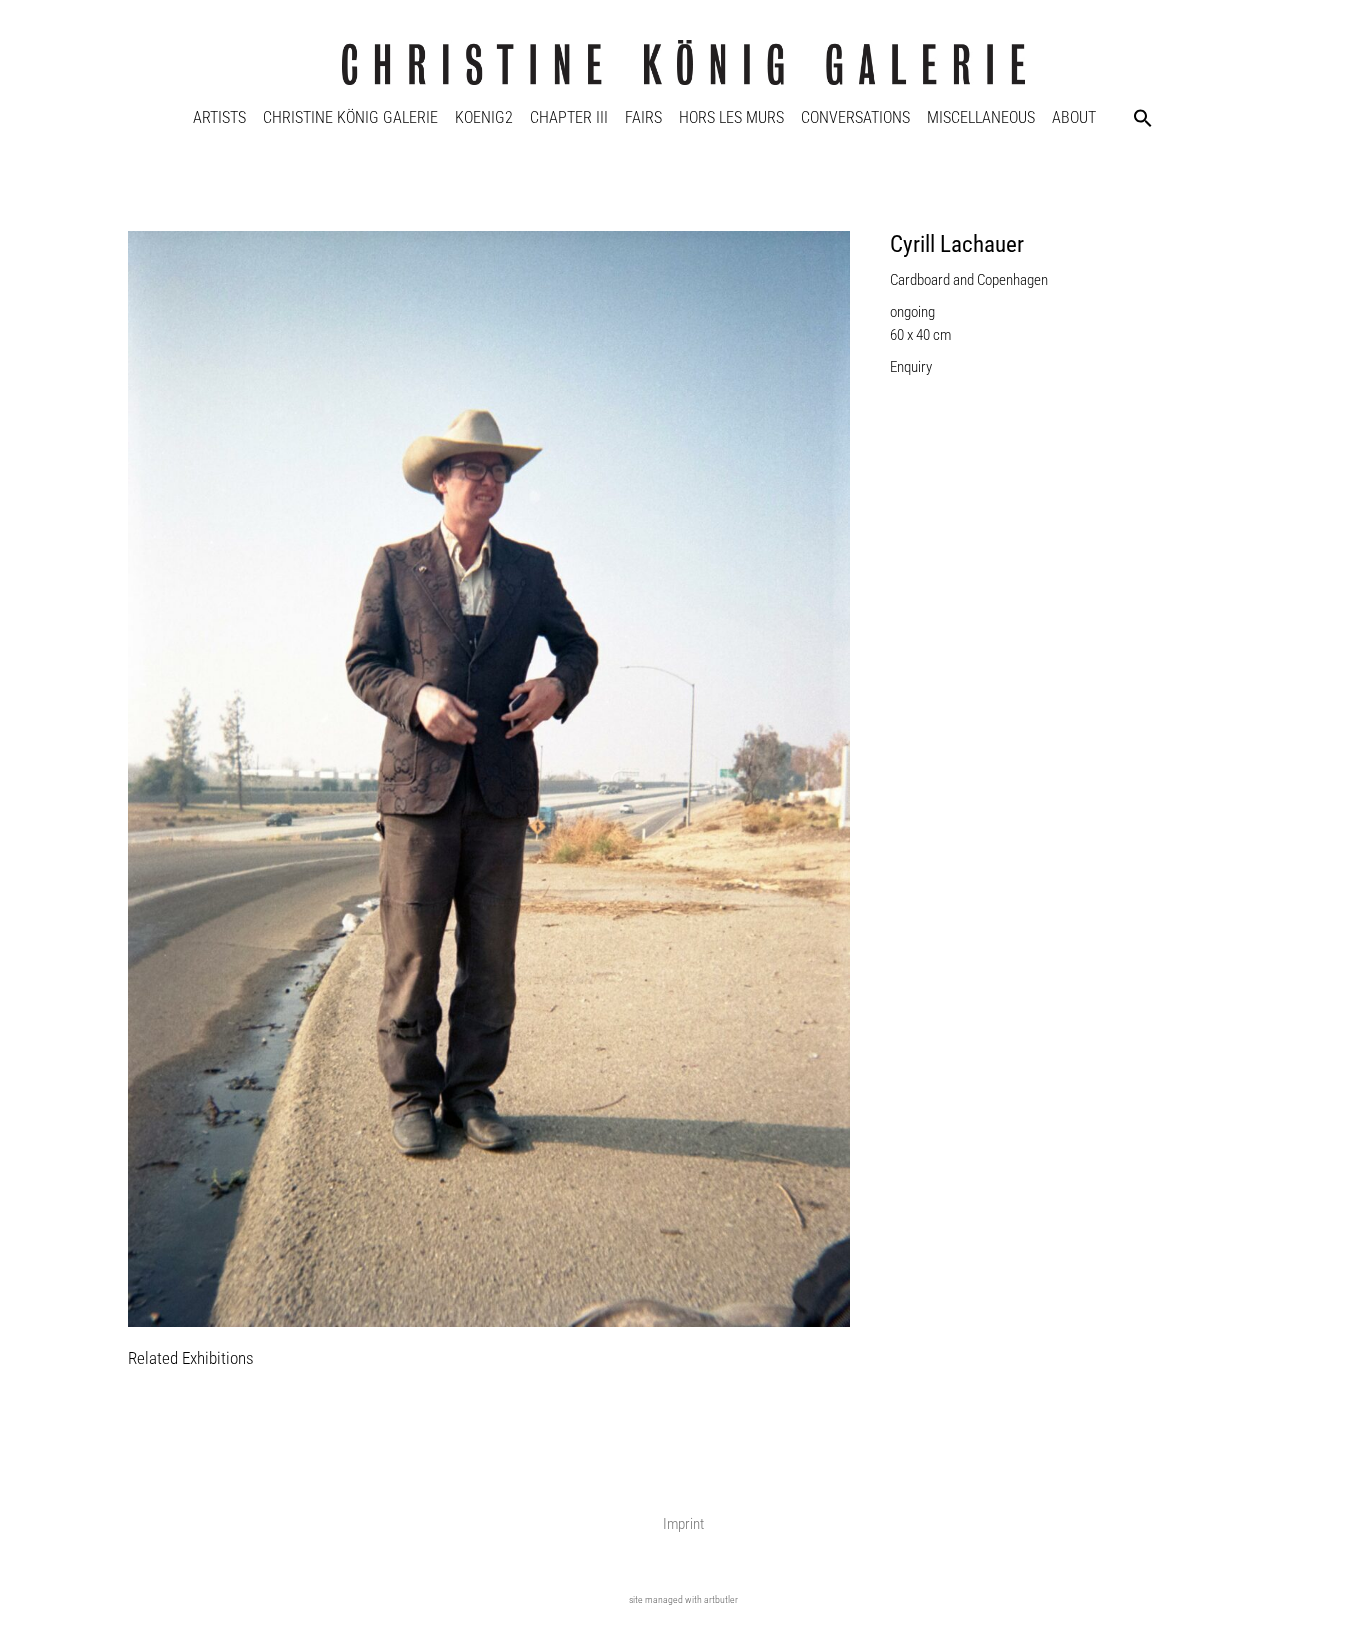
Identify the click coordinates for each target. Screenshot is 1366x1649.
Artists (219, 117)
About (1074, 117)
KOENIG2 (484, 117)
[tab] (191, 1359)
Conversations (855, 117)
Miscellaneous (981, 117)
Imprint (683, 1524)
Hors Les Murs (731, 117)
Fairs (643, 117)
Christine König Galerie (350, 117)
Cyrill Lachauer (957, 244)
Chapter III (569, 117)
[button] (1143, 118)
